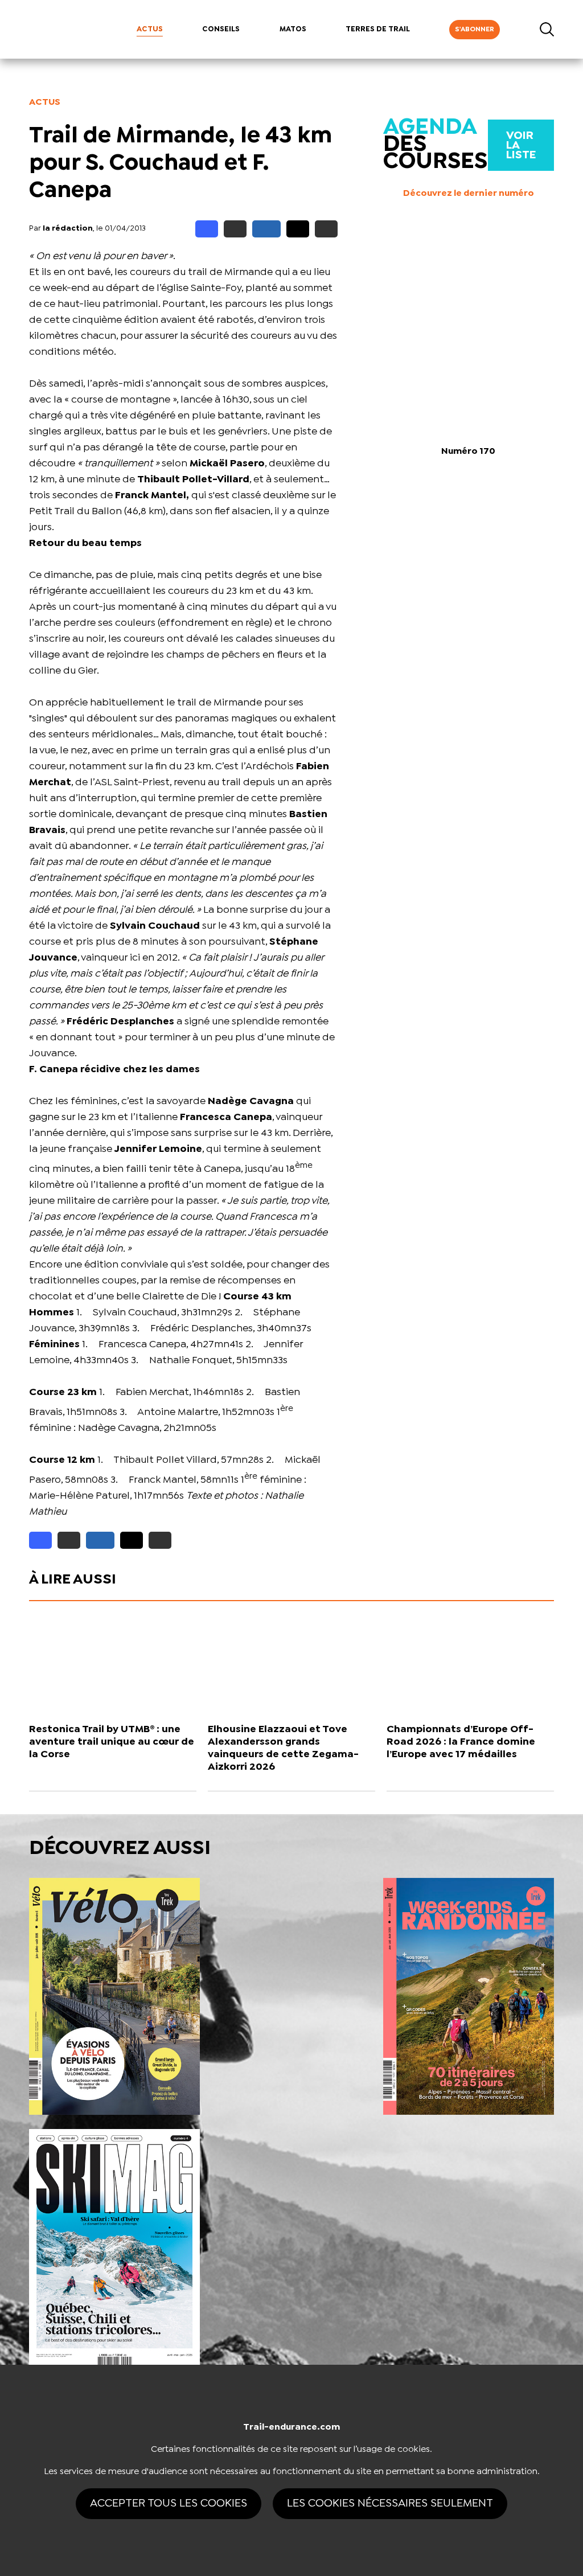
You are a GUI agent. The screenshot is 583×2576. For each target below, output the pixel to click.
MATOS (293, 29)
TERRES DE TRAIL (378, 29)
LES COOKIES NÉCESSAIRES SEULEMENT (390, 2503)
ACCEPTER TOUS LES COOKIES (169, 2503)
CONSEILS (221, 29)
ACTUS (150, 29)
